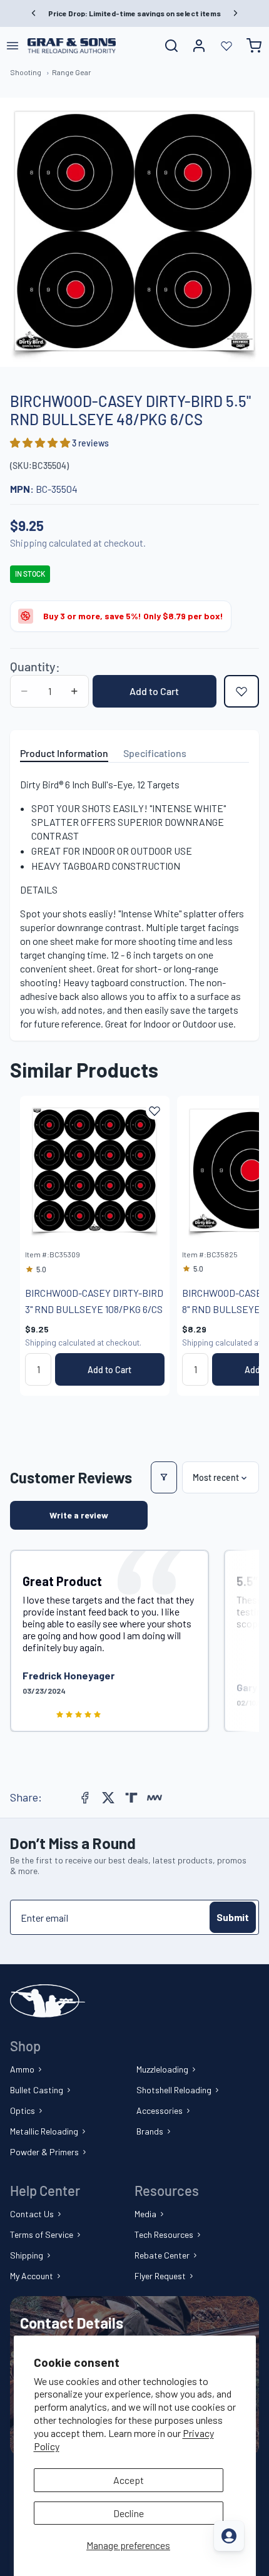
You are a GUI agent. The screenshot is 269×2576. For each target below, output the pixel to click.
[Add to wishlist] (241, 691)
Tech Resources (164, 2234)
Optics (23, 2110)
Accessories (160, 2110)
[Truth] (131, 1798)
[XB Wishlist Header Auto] (226, 46)
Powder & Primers (44, 2152)
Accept (129, 2480)
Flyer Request (160, 2276)
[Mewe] (155, 1798)
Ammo (22, 2069)
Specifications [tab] (155, 753)
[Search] (171, 46)
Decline (129, 2513)
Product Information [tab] (64, 753)
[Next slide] (235, 1245)
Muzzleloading (162, 2069)
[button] (41, 442)
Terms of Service (42, 2234)
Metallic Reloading (44, 2131)
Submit (233, 1917)
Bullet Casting (37, 2090)
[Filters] (164, 1477)
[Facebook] (85, 1798)
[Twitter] (108, 1798)
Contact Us (32, 2214)
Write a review (79, 1515)
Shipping (27, 2255)
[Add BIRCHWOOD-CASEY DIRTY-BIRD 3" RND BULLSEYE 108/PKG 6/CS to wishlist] (155, 1111)
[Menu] (13, 46)
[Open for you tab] (229, 2536)
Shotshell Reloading (174, 2090)
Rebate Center (162, 2255)
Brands (150, 2131)
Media (145, 2214)
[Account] (199, 46)
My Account (32, 2276)
